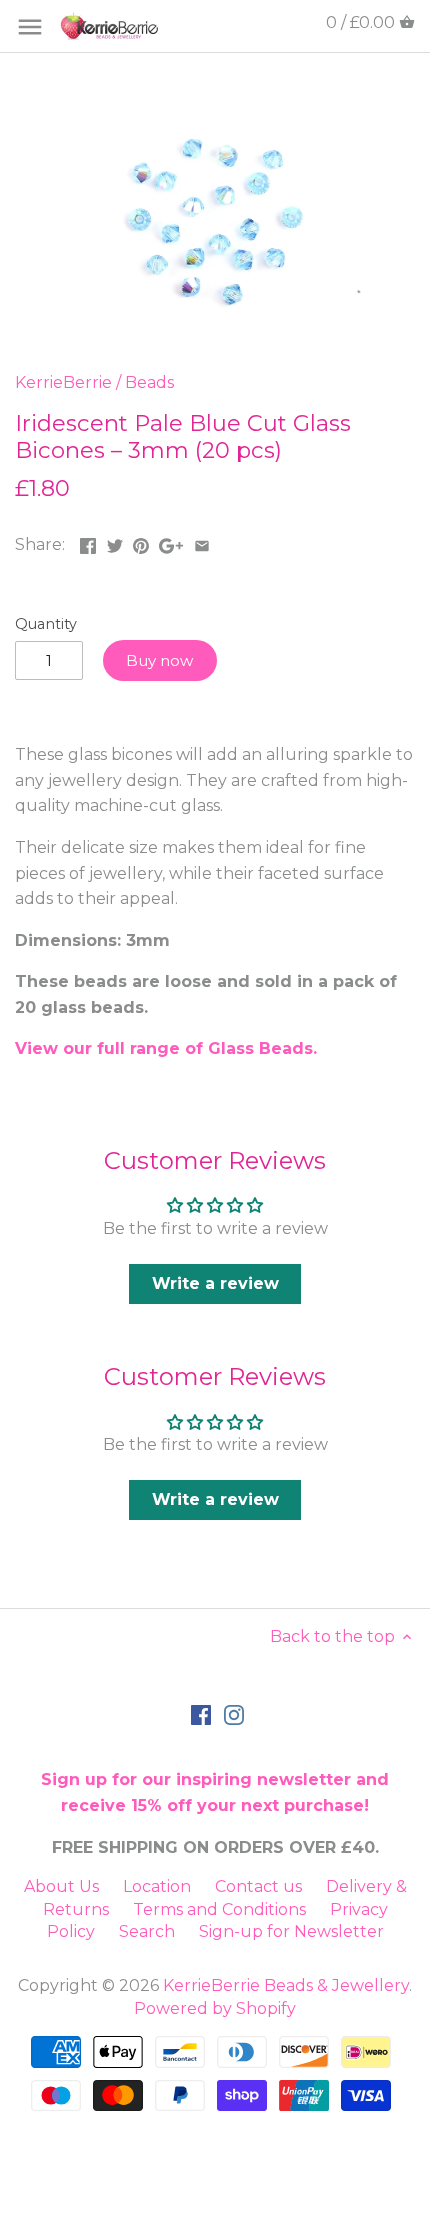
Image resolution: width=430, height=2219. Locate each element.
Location (157, 1886)
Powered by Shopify (215, 2008)
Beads (149, 382)
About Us (61, 1886)
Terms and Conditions (219, 1909)
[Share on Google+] (171, 542)
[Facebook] (201, 1714)
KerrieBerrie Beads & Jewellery (286, 1985)
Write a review (215, 1283)
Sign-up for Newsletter (291, 1931)
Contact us (258, 1886)
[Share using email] (202, 542)
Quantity (46, 624)
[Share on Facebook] (88, 542)
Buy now (159, 660)
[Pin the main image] (141, 542)
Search (147, 1931)
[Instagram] (234, 1714)
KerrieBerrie (63, 382)
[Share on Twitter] (115, 542)
